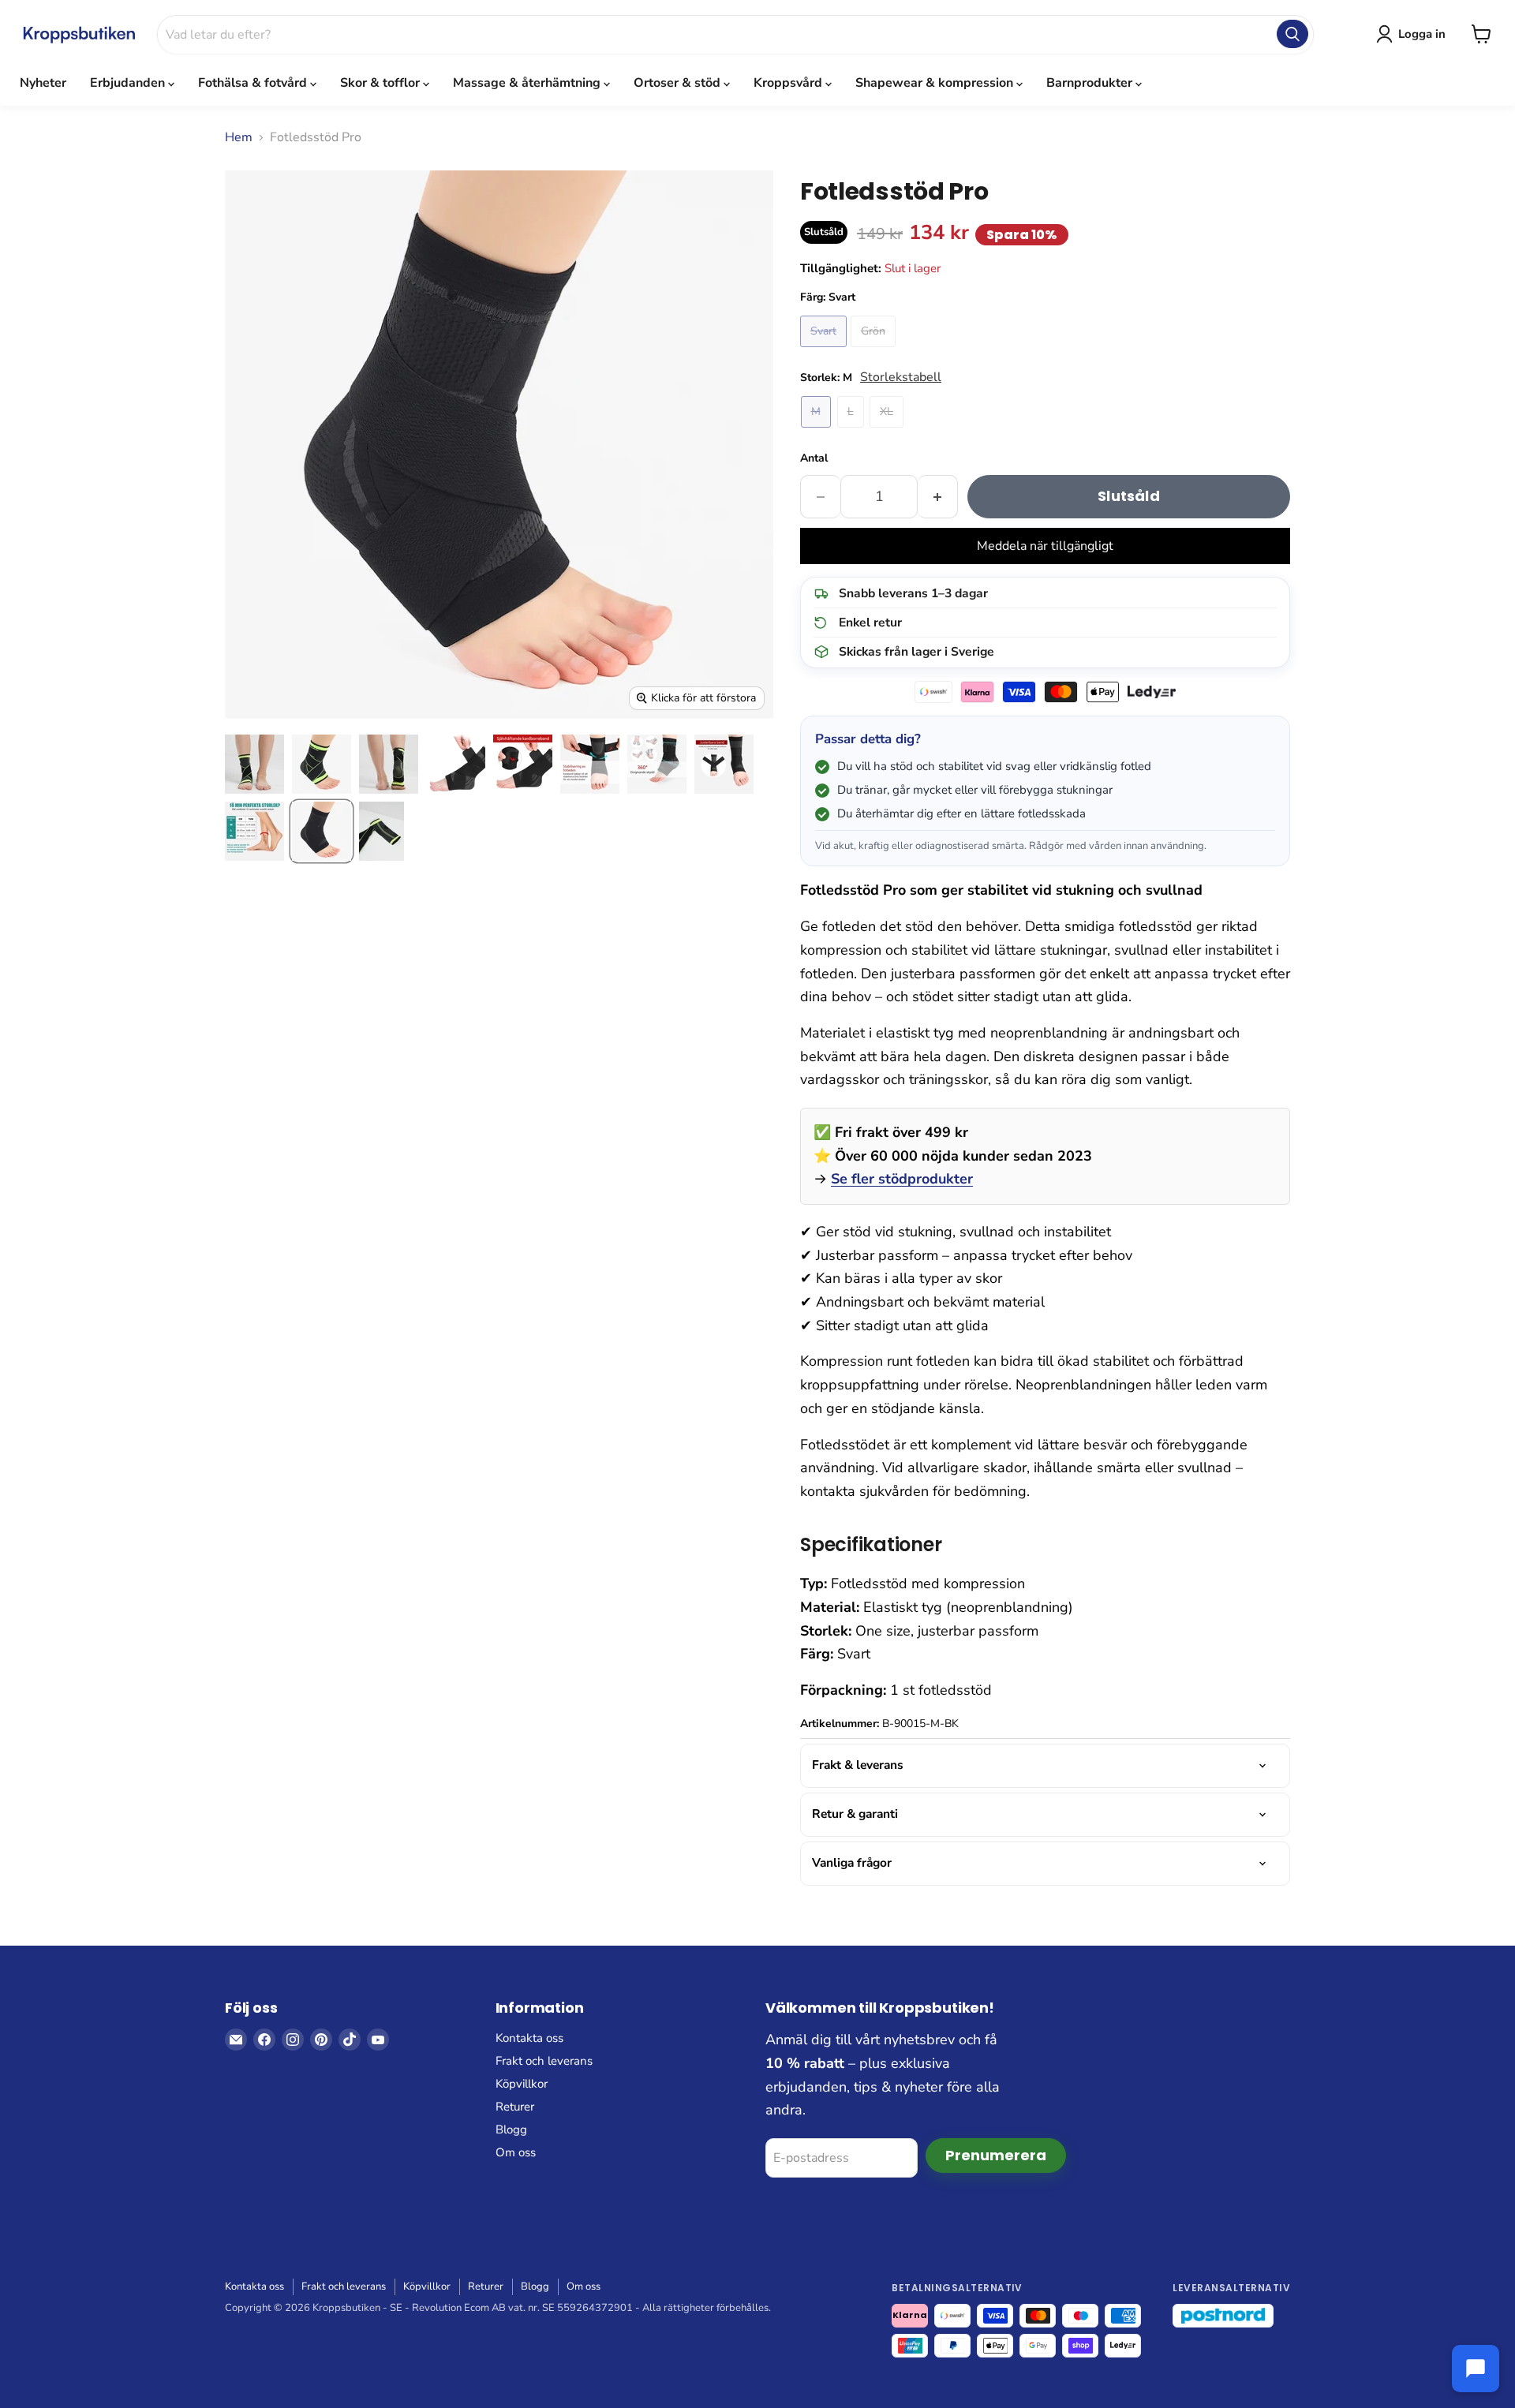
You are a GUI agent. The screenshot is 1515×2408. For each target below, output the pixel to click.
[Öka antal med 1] (938, 497)
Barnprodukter (1091, 83)
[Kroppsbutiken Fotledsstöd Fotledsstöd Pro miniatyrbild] (254, 764)
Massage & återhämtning (528, 83)
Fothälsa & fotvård (254, 83)
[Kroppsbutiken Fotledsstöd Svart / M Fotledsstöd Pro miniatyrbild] (322, 831)
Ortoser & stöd (679, 83)
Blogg (511, 2129)
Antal (814, 458)
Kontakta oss (529, 2038)
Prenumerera (996, 2155)
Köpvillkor (522, 2084)
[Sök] (1292, 34)
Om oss (516, 2152)
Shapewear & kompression (936, 83)
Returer (515, 2107)
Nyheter (43, 83)
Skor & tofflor (382, 83)
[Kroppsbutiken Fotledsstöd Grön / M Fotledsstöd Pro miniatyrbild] (322, 764)
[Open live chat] (1476, 2369)
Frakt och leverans (544, 2061)
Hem (239, 137)
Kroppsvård (789, 83)
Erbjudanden (129, 83)
